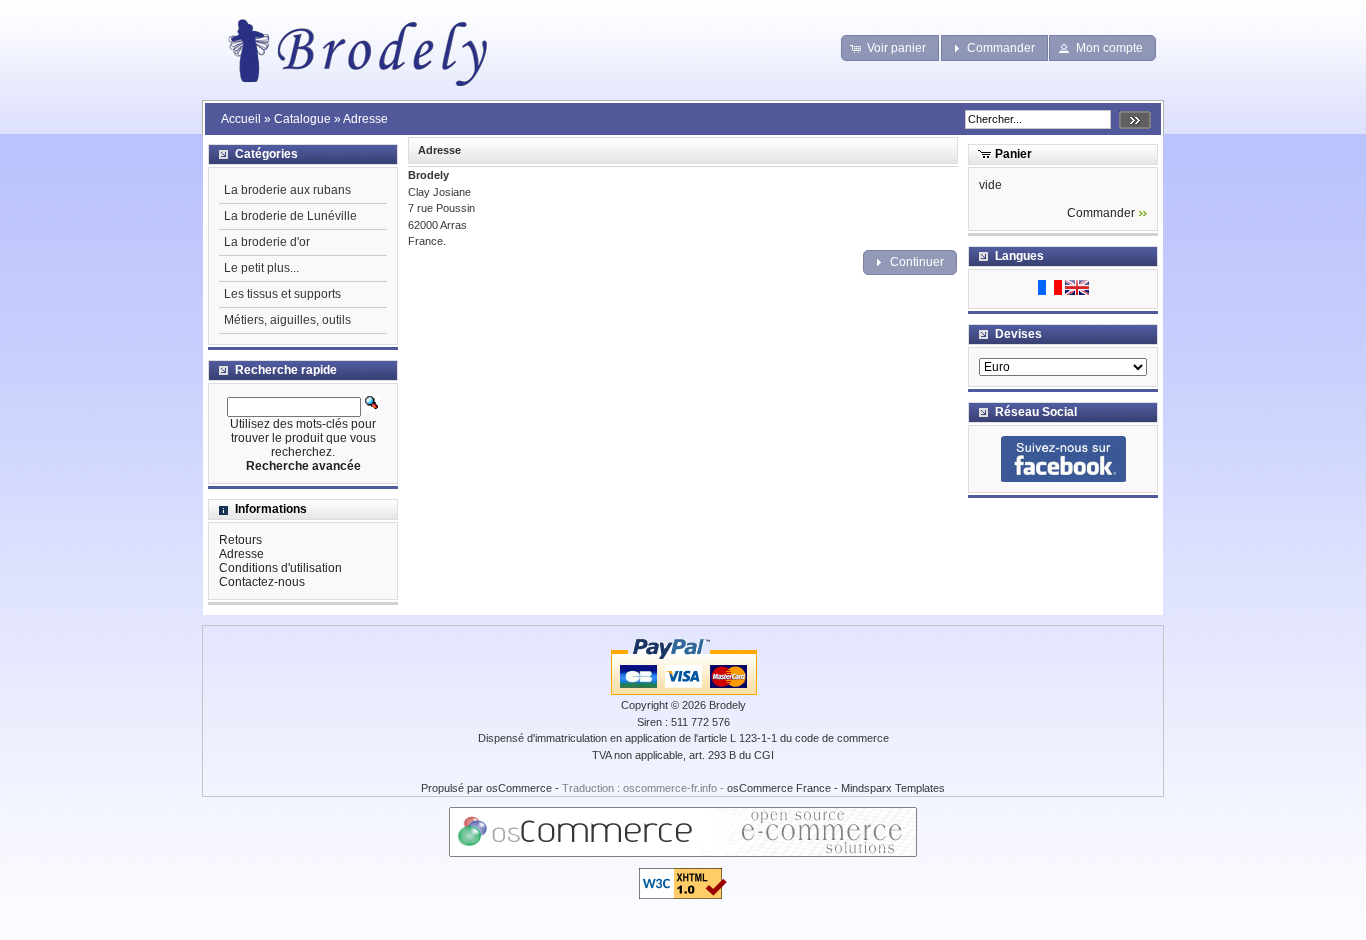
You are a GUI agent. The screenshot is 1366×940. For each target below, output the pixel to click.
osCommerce (519, 788)
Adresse (365, 119)
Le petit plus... (261, 268)
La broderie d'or (267, 242)
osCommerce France (779, 788)
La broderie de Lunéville (290, 216)
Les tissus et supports (282, 294)
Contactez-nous (262, 582)
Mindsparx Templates (893, 788)
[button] (890, 48)
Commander (1101, 213)
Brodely (727, 705)
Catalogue (302, 119)
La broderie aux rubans (287, 190)
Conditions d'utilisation (280, 568)
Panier (1013, 154)
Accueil (241, 119)
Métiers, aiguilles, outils (287, 320)
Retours (240, 540)
